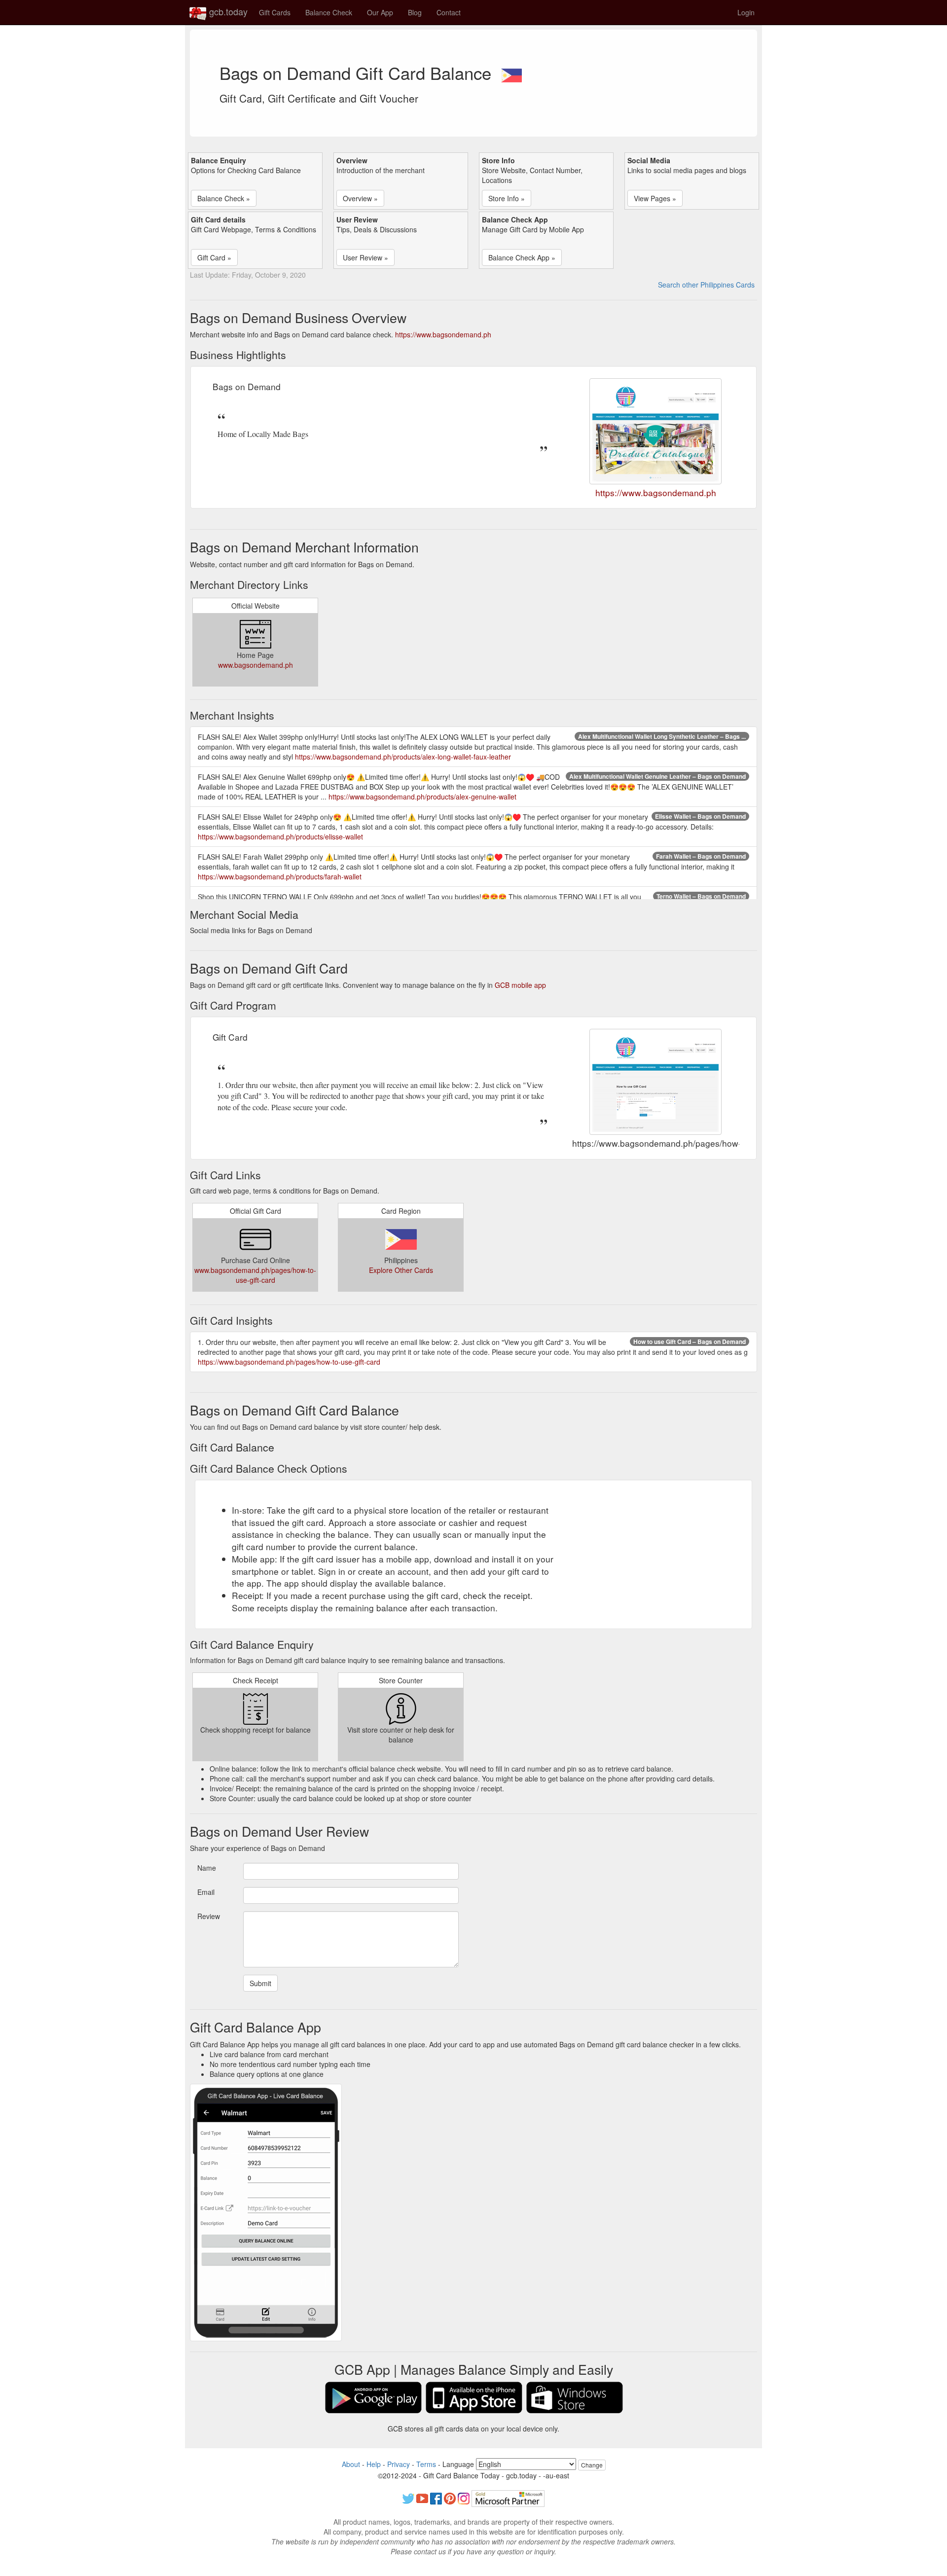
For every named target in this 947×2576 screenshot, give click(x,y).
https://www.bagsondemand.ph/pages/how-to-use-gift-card (289, 1362)
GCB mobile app (520, 985)
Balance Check (329, 12)
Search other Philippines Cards (706, 285)
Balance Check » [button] (224, 198)
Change (592, 2465)
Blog (415, 12)
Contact (449, 12)
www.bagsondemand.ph (255, 665)
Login (746, 12)
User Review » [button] (365, 257)
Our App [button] (380, 12)
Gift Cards (275, 12)
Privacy (399, 2464)
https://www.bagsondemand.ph (443, 334)
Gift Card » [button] (214, 257)
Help (374, 2464)
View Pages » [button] (655, 198)
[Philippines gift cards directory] (511, 73)
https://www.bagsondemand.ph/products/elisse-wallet (280, 836)
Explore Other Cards (401, 1270)
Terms (426, 2464)
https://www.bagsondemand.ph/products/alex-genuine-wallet (422, 797)
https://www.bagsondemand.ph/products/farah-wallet (280, 876)
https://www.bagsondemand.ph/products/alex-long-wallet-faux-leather (403, 757)
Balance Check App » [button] (522, 257)
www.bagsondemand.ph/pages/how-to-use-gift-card (255, 1275)
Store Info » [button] (507, 198)
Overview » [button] (360, 198)
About (351, 2464)
